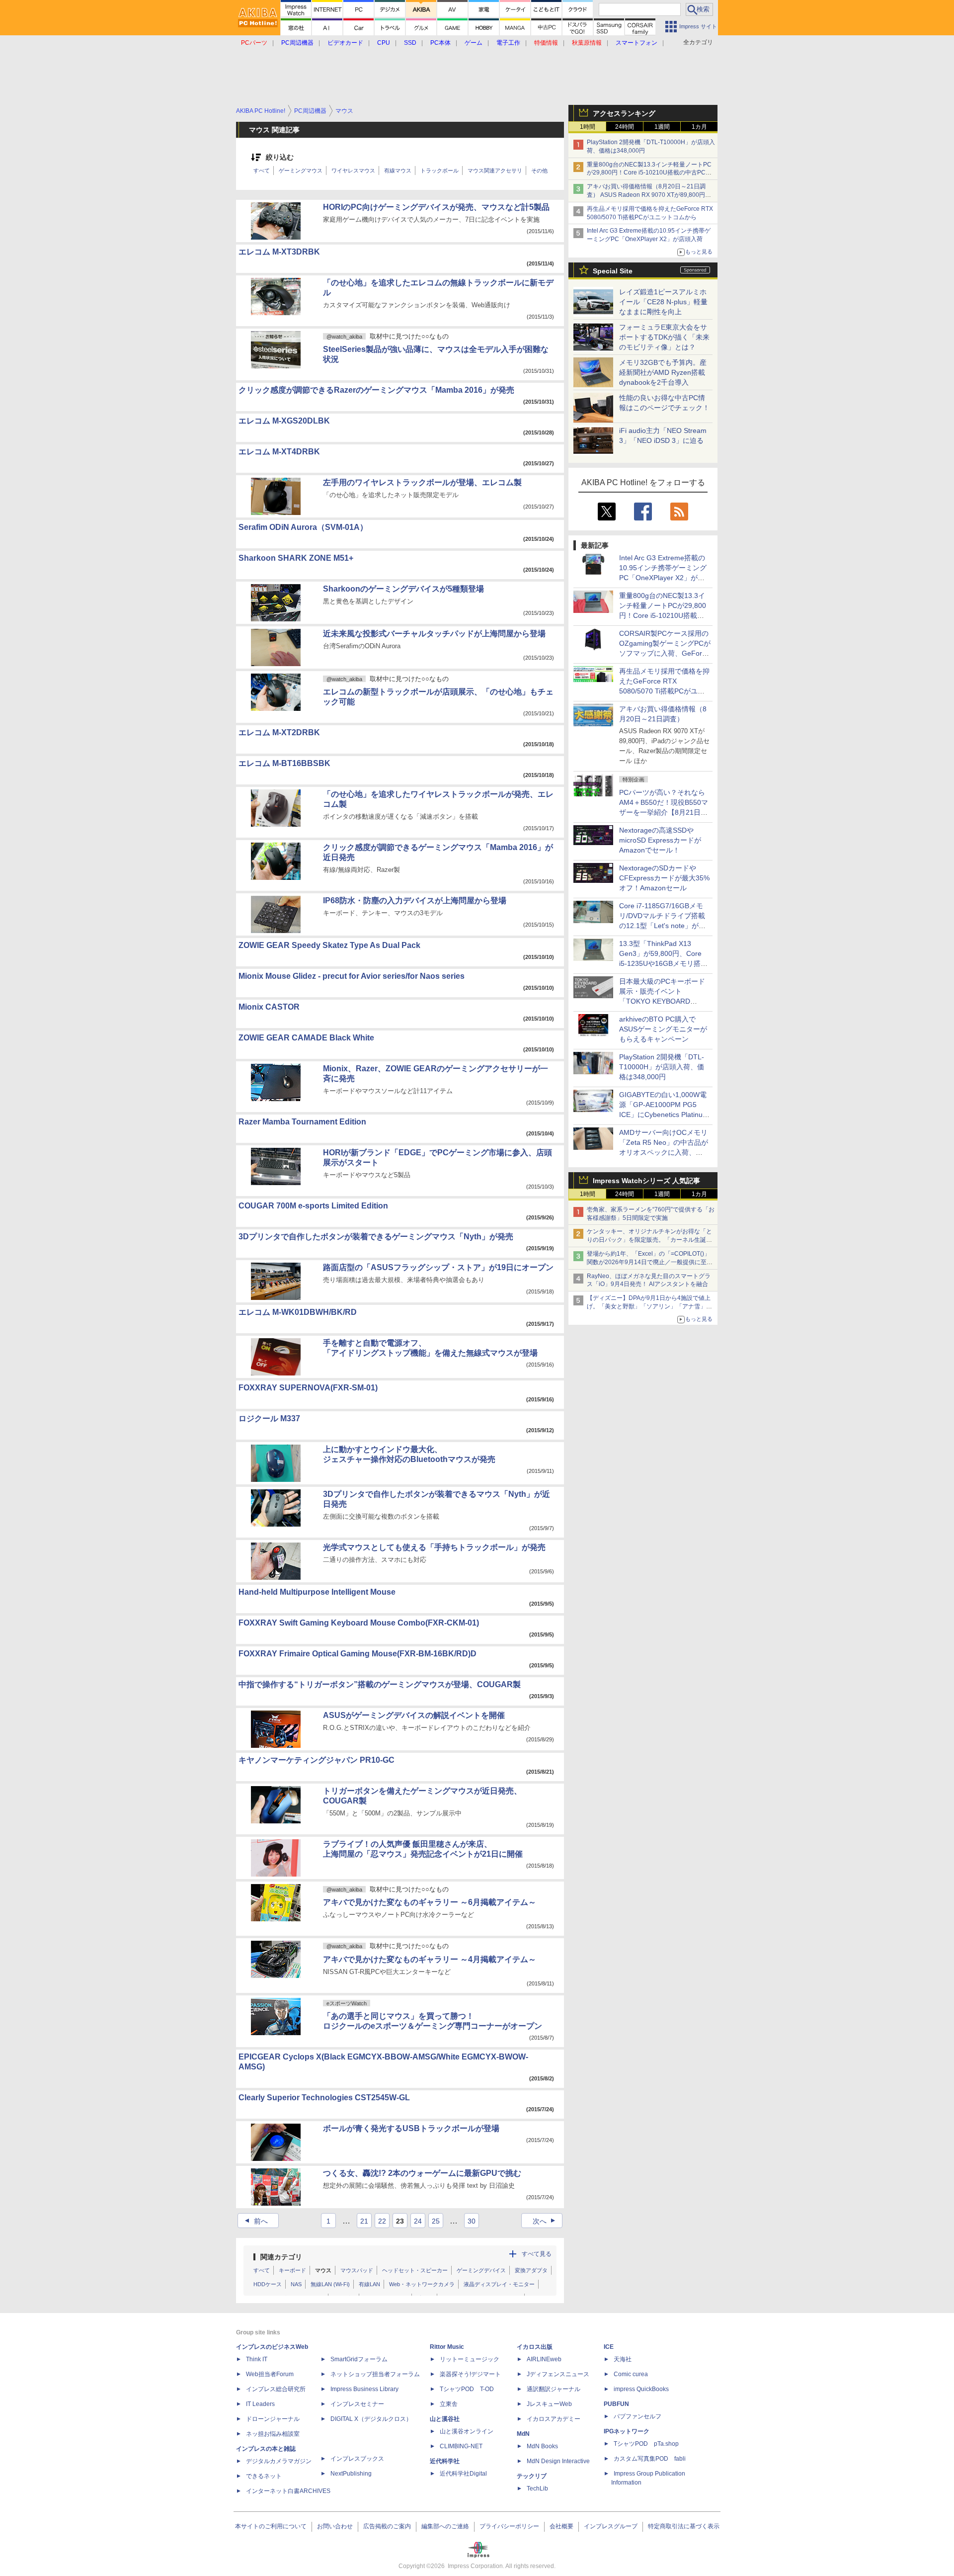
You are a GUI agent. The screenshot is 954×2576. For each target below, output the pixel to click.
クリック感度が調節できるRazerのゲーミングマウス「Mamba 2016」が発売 (376, 390)
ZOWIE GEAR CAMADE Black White (306, 1038)
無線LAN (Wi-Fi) (330, 2284)
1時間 (588, 127)
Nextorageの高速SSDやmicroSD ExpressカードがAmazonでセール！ (660, 840)
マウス (323, 2270)
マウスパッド (357, 2270)
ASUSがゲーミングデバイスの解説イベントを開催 (414, 1715)
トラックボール (439, 171)
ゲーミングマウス (301, 171)
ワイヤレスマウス (353, 171)
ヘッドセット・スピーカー (415, 2270)
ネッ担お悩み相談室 (273, 2434)
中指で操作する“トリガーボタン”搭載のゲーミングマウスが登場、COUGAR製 (380, 1684)
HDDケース (268, 2284)
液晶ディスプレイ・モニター (499, 2284)
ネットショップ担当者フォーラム (375, 2374)
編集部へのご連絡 (445, 2526)
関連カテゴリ (281, 2257)
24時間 (625, 127)
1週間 (662, 127)
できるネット (264, 2476)
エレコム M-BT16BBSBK (284, 763)
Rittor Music (447, 2347)
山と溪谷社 (445, 2419)
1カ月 (699, 127)
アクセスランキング (624, 113)
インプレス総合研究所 (276, 2389)
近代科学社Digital (463, 2474)
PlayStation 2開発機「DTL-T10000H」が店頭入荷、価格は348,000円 (662, 1067)
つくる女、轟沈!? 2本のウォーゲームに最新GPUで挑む (422, 2173)
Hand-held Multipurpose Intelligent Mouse (317, 1592)
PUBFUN (616, 2404)
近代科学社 (445, 2461)
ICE (609, 2347)
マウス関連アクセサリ (495, 171)
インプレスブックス (357, 2459)
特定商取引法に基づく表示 (684, 2526)
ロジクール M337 (269, 1418)
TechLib (537, 2489)
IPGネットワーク (627, 2431)
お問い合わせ (335, 2526)
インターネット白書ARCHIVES (288, 2491)
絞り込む (280, 157)
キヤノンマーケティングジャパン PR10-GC (317, 1760)
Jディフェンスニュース (558, 2374)
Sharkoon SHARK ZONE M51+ (296, 558)
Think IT (257, 2359)
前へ (255, 2221)
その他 (539, 171)
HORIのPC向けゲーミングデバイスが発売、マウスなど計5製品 (436, 207)
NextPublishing (351, 2474)
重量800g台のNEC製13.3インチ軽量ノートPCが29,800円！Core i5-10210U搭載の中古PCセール (649, 173)
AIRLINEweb (544, 2359)
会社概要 (561, 2526)
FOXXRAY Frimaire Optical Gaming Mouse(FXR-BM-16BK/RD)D (358, 1654)
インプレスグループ (611, 2526)
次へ (545, 2221)
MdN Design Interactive (558, 2461)
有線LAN (369, 2284)
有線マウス (398, 171)
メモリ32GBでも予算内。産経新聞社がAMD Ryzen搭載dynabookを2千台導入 (663, 372)
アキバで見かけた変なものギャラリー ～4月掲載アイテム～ (430, 1959)
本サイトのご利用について (271, 2526)
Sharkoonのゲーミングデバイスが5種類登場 (403, 589)
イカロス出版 (535, 2347)
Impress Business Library (364, 2389)
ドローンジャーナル (273, 2419)
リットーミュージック (470, 2359)
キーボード (292, 2270)
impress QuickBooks (641, 2389)
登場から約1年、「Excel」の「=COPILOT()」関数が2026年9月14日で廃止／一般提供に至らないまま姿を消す (650, 1262)
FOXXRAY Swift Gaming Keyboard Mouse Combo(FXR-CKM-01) (359, 1623)
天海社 (623, 2359)
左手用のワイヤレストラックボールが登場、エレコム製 (422, 482)
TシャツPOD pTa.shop (646, 2444)
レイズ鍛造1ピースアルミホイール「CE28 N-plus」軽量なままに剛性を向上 (663, 302)
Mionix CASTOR (269, 1007)
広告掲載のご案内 (387, 2526)
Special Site (613, 271)
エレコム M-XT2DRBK (279, 732)
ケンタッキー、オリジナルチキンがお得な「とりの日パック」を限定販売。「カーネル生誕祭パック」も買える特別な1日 (649, 1240)
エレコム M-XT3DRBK (279, 252)
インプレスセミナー (357, 2404)
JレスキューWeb (549, 2404)
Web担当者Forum (270, 2374)
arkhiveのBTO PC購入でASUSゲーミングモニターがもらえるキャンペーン (663, 1029)
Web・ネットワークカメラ (422, 2284)
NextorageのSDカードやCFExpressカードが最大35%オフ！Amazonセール (664, 878)
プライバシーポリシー (509, 2526)
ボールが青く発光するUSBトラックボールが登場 (411, 2128)
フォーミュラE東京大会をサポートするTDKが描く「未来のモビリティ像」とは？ (664, 337)
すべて (262, 171)
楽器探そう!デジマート (470, 2374)
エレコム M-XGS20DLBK (284, 421)
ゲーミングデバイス (481, 2270)
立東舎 (449, 2404)
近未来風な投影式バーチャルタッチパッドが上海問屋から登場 (434, 634)
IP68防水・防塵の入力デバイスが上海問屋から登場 (415, 901)
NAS (296, 2284)
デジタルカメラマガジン (279, 2461)
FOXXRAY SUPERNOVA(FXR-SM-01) (308, 1388)
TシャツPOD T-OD (467, 2389)
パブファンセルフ (637, 2416)
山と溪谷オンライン (467, 2431)
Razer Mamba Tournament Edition (302, 1122)
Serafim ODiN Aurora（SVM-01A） (303, 527)
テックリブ (532, 2476)
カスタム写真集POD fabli (650, 2459)
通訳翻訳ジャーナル (554, 2389)
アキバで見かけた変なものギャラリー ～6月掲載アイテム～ (430, 1902)
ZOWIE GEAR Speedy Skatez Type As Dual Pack (329, 945)
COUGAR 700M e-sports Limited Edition (313, 1206)
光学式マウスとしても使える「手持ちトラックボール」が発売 (434, 1547)
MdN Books (542, 2446)
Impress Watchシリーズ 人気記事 (646, 1181)
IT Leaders (260, 2404)
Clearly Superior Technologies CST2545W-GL (324, 2098)
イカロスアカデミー (554, 2419)
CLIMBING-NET (461, 2446)
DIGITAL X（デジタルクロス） (371, 2419)
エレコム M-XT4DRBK (279, 452)
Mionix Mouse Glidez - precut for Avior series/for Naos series (352, 976)
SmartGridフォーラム (359, 2359)
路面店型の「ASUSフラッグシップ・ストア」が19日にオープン (438, 1267)
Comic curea (631, 2374)
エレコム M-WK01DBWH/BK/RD (298, 1312)
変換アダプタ (531, 2270)
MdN (523, 2434)
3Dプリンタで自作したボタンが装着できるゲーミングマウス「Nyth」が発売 (376, 1237)
